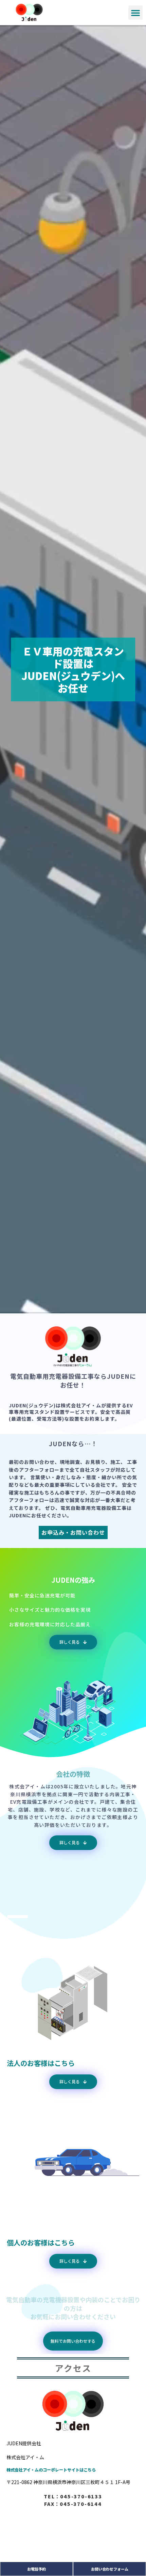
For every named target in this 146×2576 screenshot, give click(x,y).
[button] (135, 13)
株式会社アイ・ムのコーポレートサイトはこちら (51, 2470)
